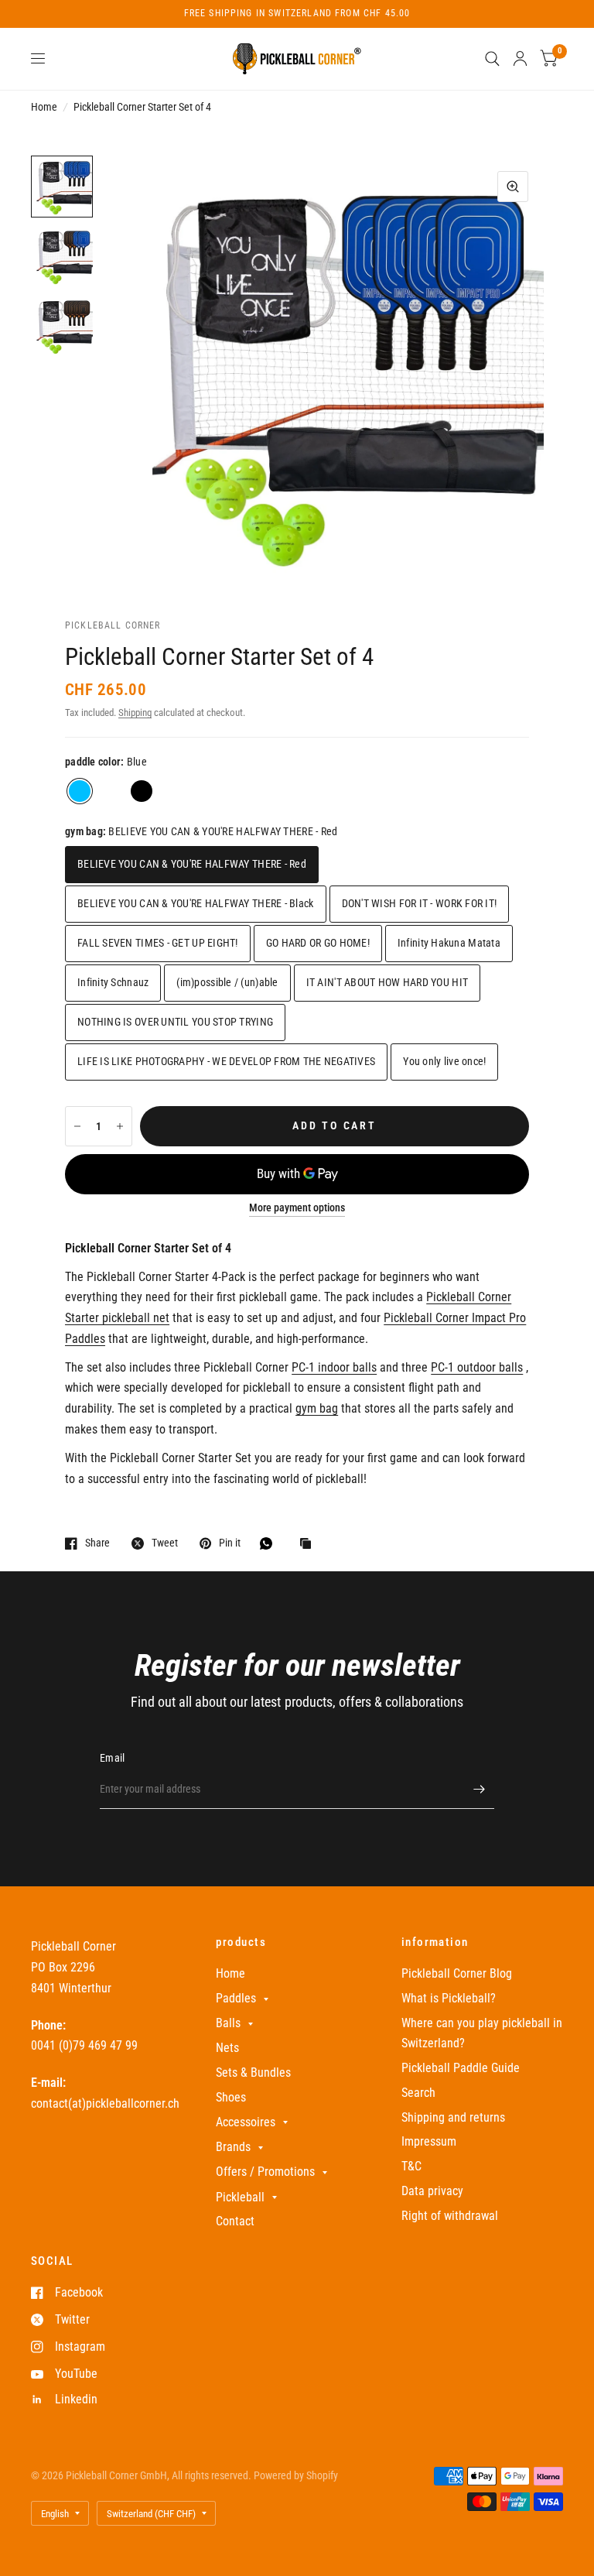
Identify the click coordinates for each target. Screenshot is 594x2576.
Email (112, 1758)
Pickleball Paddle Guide (461, 2068)
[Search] (492, 59)
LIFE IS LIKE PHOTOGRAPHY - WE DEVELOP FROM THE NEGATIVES (226, 1061)
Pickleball (240, 2197)
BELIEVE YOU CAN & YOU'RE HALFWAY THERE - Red (192, 864)
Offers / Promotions (265, 2172)
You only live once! (444, 1061)
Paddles (236, 1998)
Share (97, 1543)
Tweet (165, 1543)
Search (418, 2093)
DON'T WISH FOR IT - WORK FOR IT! (420, 903)
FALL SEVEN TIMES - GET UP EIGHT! (158, 943)
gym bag (317, 1408)
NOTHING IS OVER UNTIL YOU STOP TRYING (175, 1022)
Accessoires (246, 2122)
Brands (233, 2147)
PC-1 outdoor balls (477, 1367)
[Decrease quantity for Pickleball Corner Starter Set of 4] (77, 1126)
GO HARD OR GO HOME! (318, 943)
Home (44, 107)
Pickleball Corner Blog (457, 1973)
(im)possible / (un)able (227, 982)
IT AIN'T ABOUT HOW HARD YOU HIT (387, 982)
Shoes (231, 2097)
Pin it (230, 1543)
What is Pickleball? (449, 1998)
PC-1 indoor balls (334, 1367)
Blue (80, 791)
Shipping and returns (453, 2117)
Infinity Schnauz (113, 982)
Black (142, 791)
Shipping (135, 713)
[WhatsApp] (270, 1543)
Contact (235, 2221)
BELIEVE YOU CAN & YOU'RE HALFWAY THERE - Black (196, 903)
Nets (227, 2048)
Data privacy (432, 2191)
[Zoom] (513, 187)
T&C (411, 2166)
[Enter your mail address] (479, 1789)
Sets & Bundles (253, 2072)
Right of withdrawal (450, 2216)
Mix (111, 791)
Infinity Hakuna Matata (449, 943)
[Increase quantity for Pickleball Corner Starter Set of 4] (120, 1126)
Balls (228, 2023)
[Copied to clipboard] (309, 1545)
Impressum (429, 2141)
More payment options (297, 1208)
